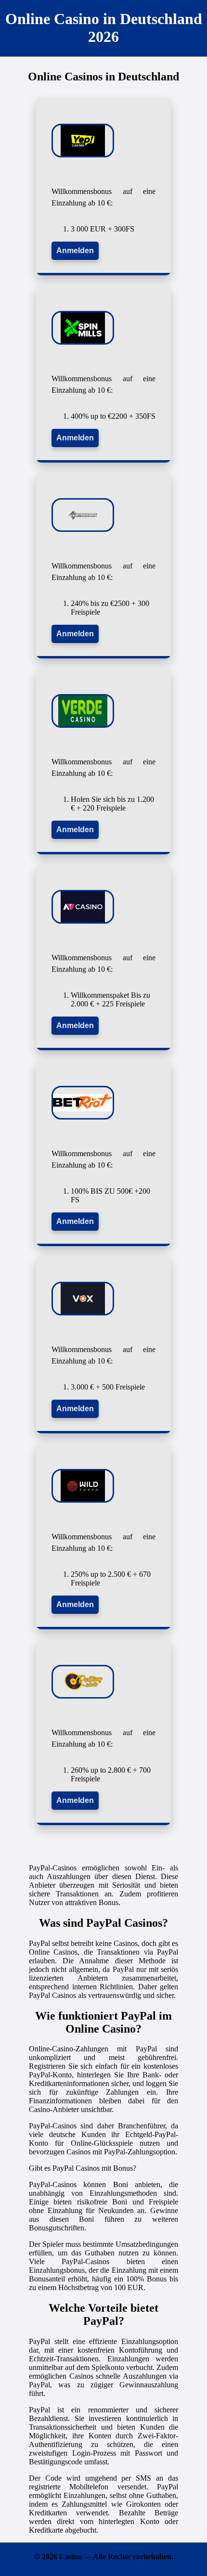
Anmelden (75, 251)
